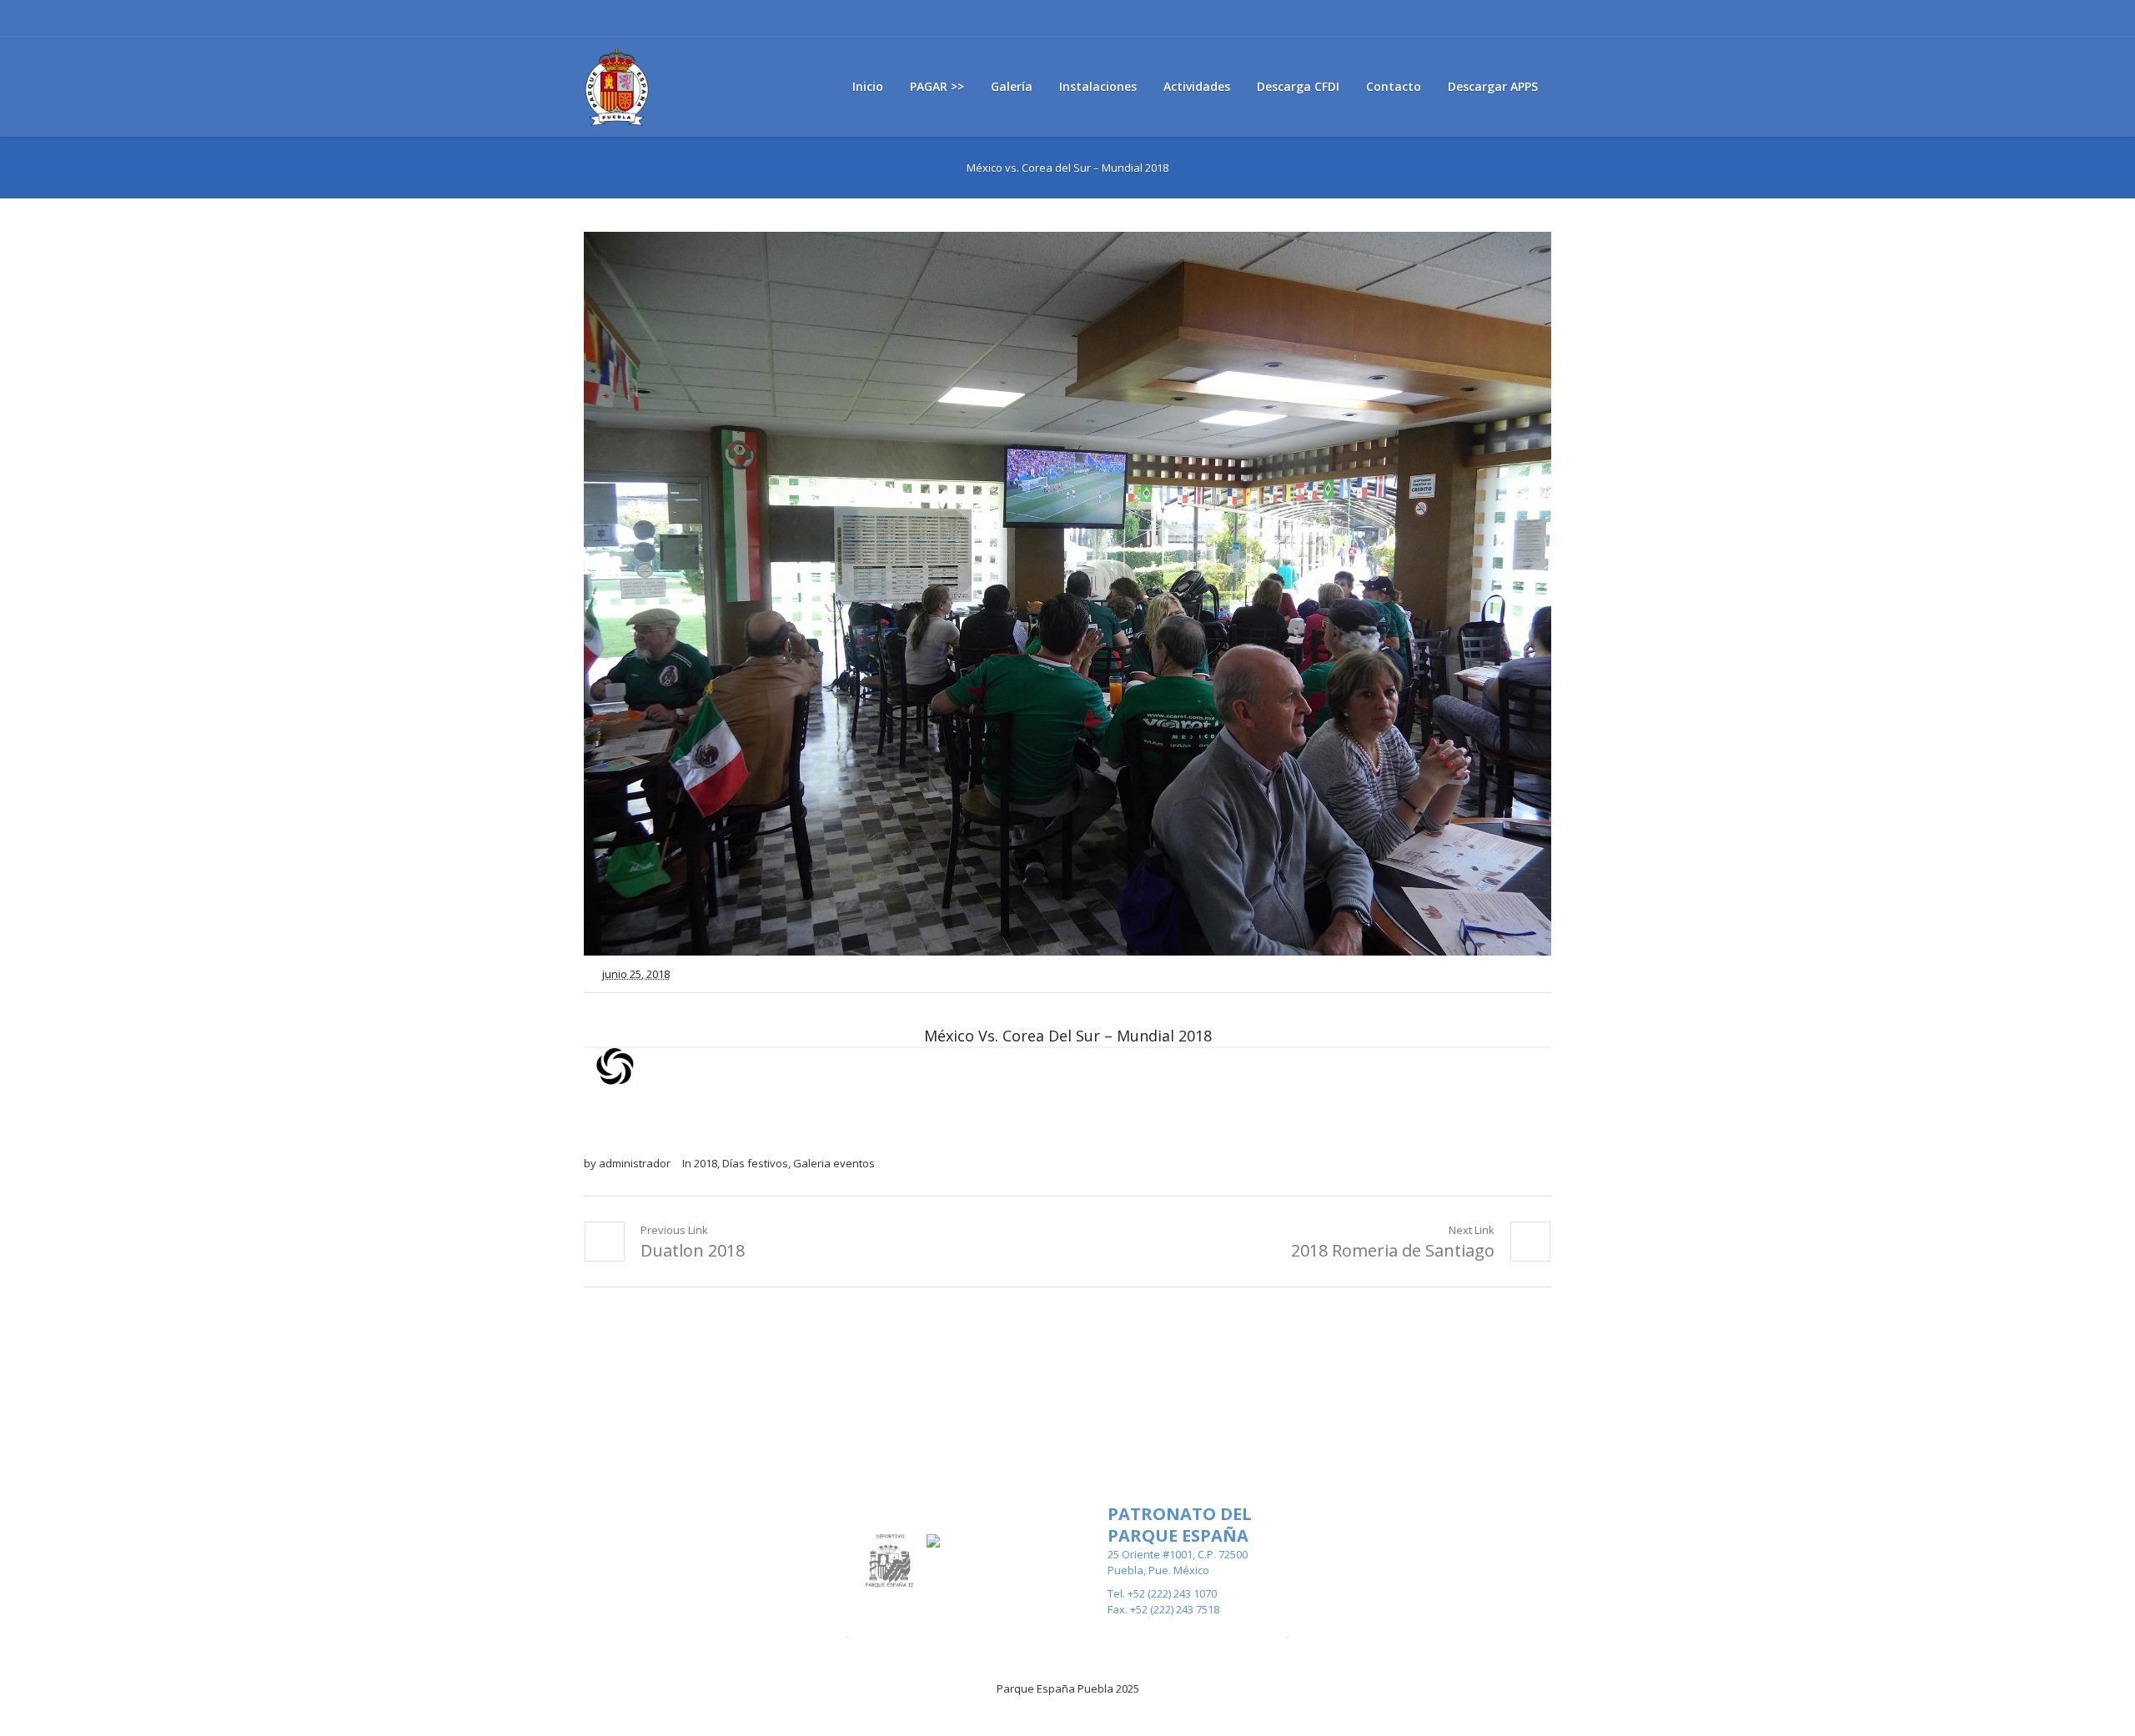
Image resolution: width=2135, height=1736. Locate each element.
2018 (706, 1163)
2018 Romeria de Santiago (1393, 1250)
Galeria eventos (834, 1163)
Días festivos (755, 1163)
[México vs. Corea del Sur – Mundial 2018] (1067, 594)
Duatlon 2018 (693, 1250)
